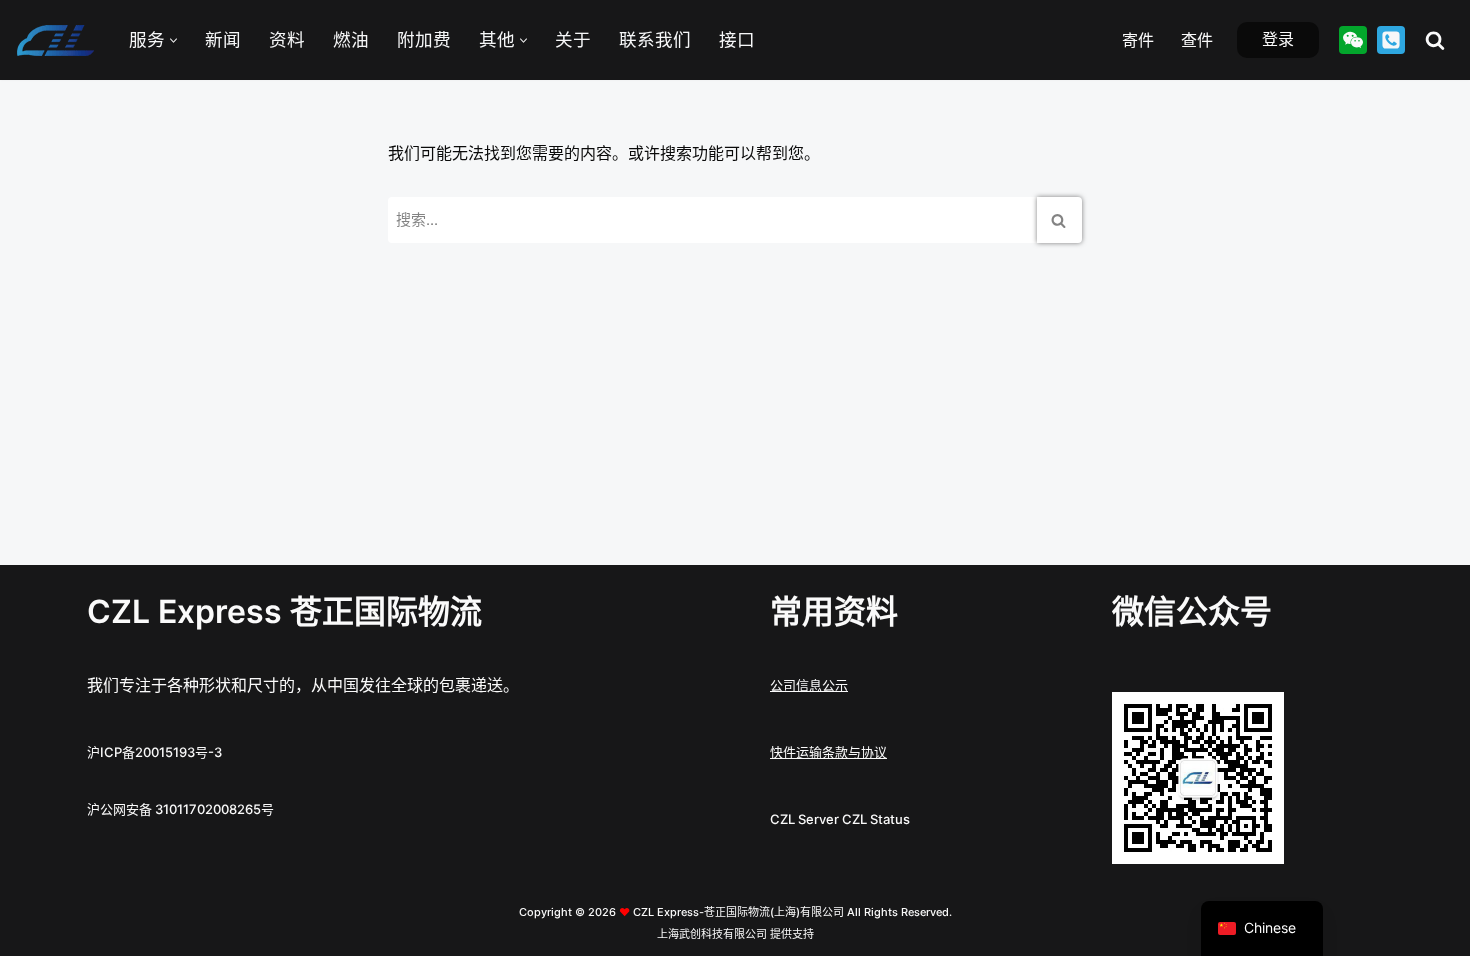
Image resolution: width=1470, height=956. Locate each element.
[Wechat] (1353, 40)
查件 (1197, 40)
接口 (737, 39)
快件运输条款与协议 (828, 752)
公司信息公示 (809, 685)
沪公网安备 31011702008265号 (180, 809)
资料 (287, 39)
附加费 (424, 39)
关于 (573, 39)
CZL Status (876, 819)
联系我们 (655, 39)
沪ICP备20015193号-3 (154, 752)
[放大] (1258, 718)
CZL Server (804, 819)
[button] (173, 40)
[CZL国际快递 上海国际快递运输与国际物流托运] (55, 40)
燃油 (351, 39)
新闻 (223, 39)
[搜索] (1435, 40)
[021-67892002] (1391, 40)
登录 (1278, 39)
